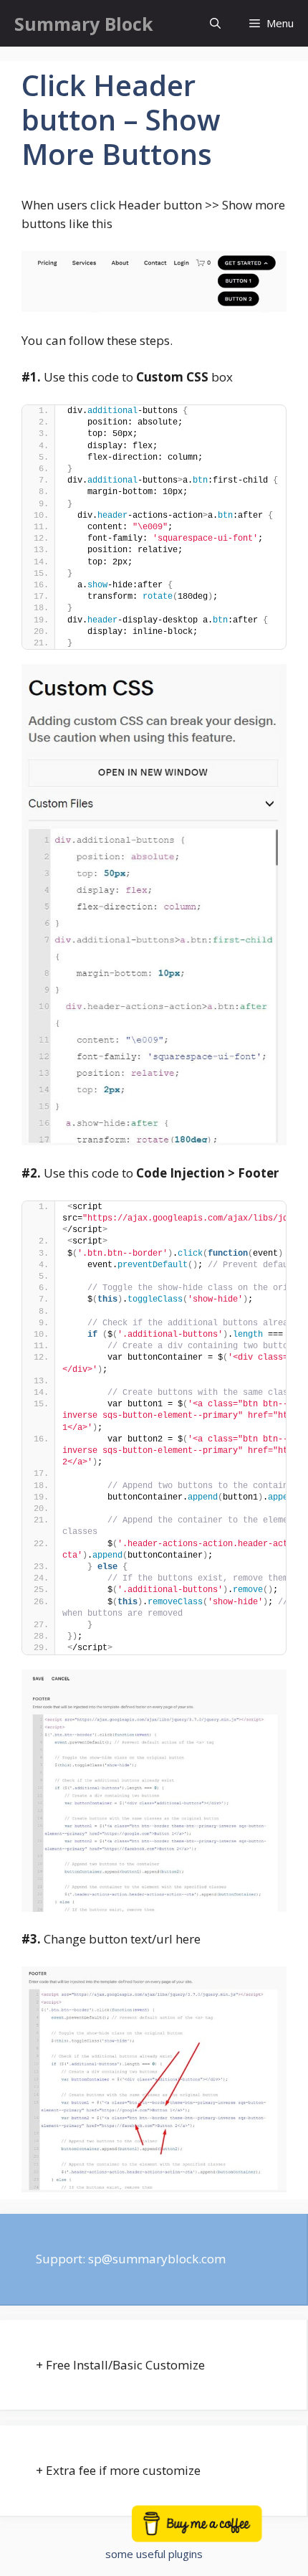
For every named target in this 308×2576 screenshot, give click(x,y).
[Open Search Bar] (215, 23)
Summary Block (84, 24)
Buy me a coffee (213, 2530)
